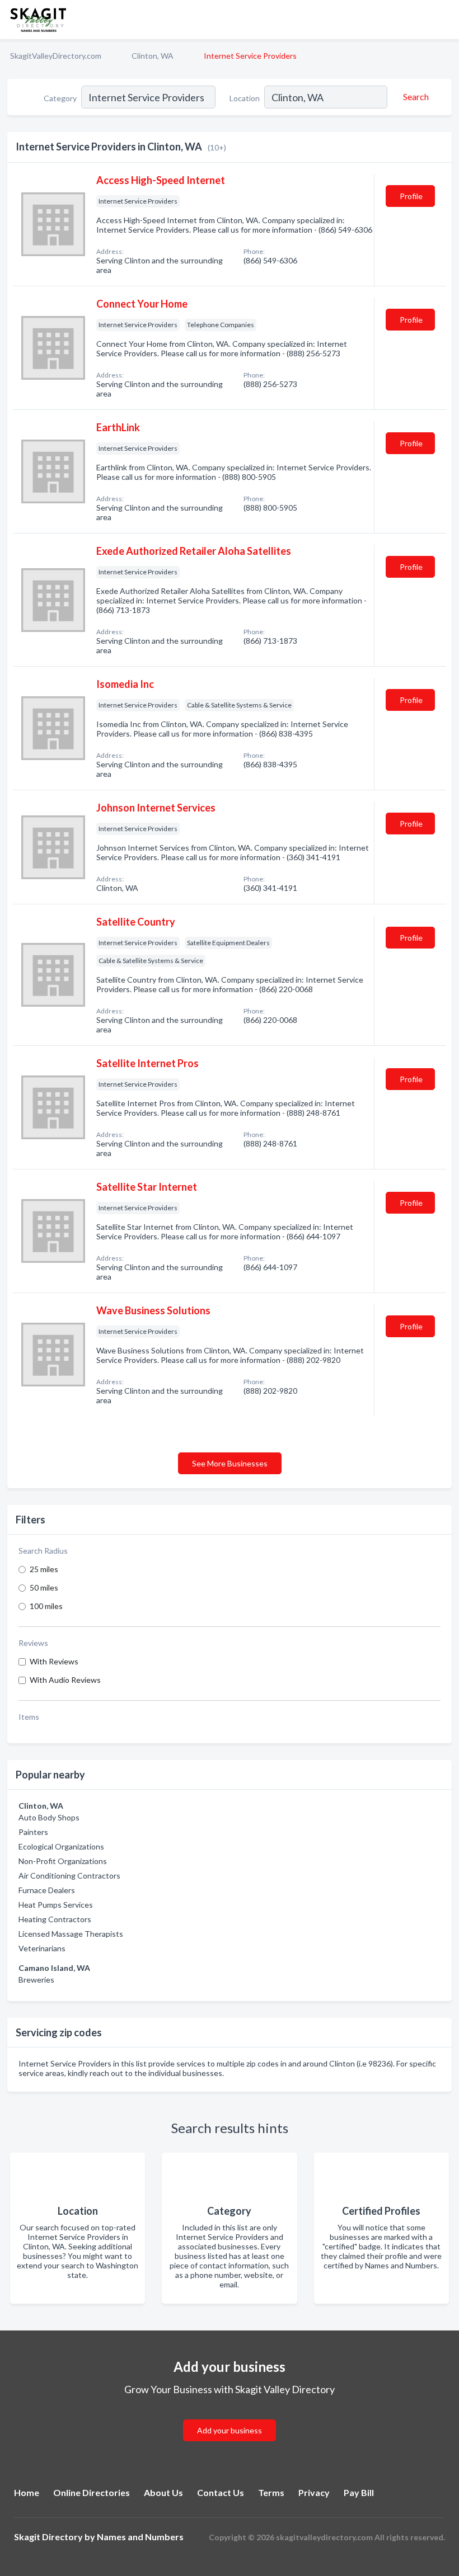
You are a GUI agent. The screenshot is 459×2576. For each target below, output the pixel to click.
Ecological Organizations (61, 1846)
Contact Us (221, 2492)
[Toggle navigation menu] (444, 20)
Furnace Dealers (47, 1890)
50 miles (44, 1587)
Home (27, 2492)
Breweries (36, 1980)
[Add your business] (230, 2417)
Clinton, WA (153, 56)
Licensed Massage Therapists (71, 1934)
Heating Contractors (55, 1919)
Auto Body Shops (49, 1817)
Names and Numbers (140, 2537)
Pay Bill (359, 2492)
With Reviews (54, 1661)
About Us (163, 2492)
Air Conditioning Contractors (69, 1876)
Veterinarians (42, 1948)
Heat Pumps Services (56, 1905)
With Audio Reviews (65, 1680)
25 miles (44, 1569)
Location (245, 98)
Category (60, 98)
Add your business (230, 2430)
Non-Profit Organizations (63, 1861)
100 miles (46, 1606)
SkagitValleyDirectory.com (56, 56)
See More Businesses (230, 1463)
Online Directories (92, 2492)
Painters (33, 1832)
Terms (271, 2492)
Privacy (314, 2492)
